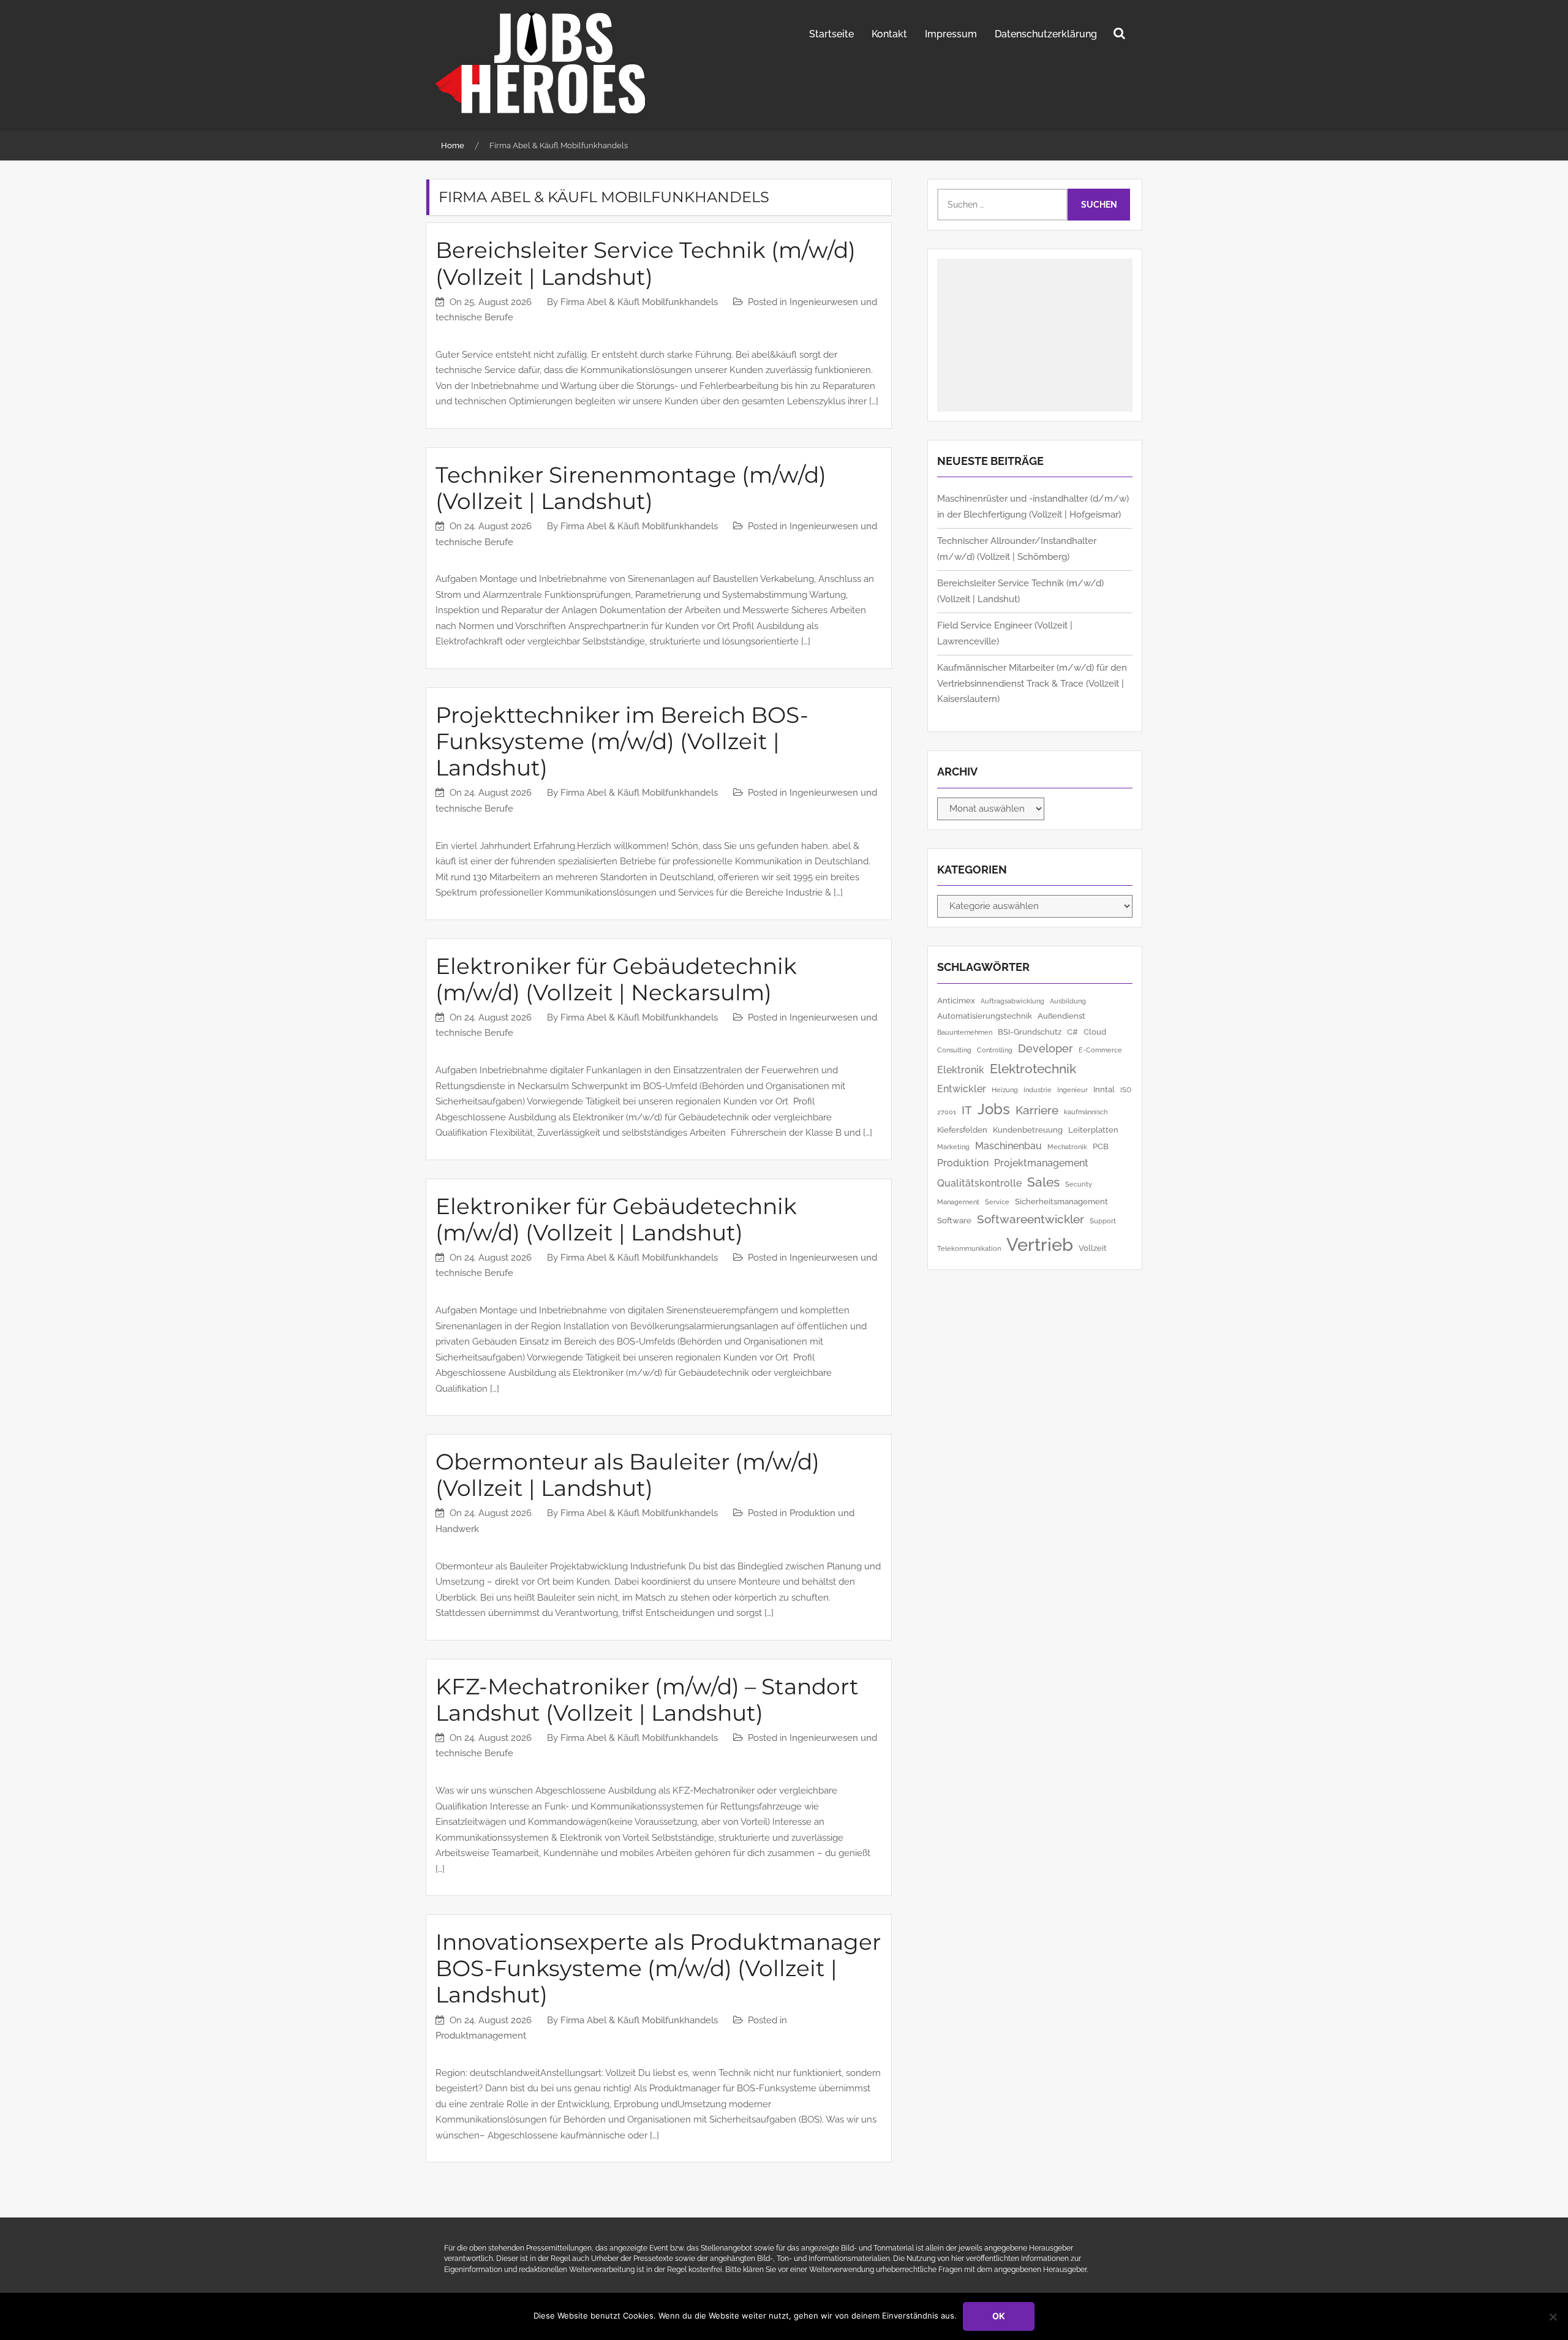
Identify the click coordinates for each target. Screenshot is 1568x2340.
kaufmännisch (1086, 1112)
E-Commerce (1100, 1050)
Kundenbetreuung (1028, 1130)
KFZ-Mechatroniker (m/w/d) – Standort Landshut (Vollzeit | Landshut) (647, 1700)
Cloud (1095, 1032)
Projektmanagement (1041, 1163)
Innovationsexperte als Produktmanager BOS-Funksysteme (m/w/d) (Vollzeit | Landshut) (658, 1968)
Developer (1046, 1048)
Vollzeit (1093, 1248)
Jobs (994, 1109)
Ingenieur (1072, 1090)
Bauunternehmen (965, 1032)
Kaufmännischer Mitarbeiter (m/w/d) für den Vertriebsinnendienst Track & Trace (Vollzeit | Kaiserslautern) (1032, 683)
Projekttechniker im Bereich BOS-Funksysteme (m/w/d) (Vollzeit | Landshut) (622, 741)
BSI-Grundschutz (1030, 1032)
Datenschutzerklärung (1046, 34)
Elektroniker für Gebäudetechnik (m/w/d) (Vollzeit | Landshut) (616, 1219)
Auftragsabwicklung (1012, 1001)
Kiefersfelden (962, 1130)
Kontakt (889, 34)
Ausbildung (1068, 1001)
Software (954, 1220)
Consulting (954, 1050)
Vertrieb (1040, 1244)
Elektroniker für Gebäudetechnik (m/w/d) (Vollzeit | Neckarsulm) (616, 979)
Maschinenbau (1008, 1146)
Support (1103, 1221)
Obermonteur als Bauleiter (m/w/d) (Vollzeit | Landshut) (628, 1475)
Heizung (1005, 1090)
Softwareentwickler (1031, 1219)
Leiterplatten (1093, 1130)
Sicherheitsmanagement (1061, 1201)
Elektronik (961, 1070)
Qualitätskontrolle (979, 1183)
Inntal (1104, 1089)
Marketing (953, 1147)
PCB (1101, 1146)
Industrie (1038, 1090)
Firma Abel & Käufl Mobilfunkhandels (639, 302)
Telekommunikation (969, 1248)
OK (999, 2316)
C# (1072, 1032)
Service (997, 1202)
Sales (1043, 1182)
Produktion (963, 1163)
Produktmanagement (481, 2036)
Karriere (1037, 1110)
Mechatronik (1067, 1147)
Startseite (831, 34)
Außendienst (1061, 1016)
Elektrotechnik (1033, 1069)
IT (967, 1110)
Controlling (995, 1050)
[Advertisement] (1035, 335)
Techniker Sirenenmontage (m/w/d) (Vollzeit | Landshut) (631, 488)
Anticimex (956, 1000)
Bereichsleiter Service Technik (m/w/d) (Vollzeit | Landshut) (646, 263)
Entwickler (962, 1089)
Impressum (951, 34)
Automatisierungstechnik (985, 1016)
